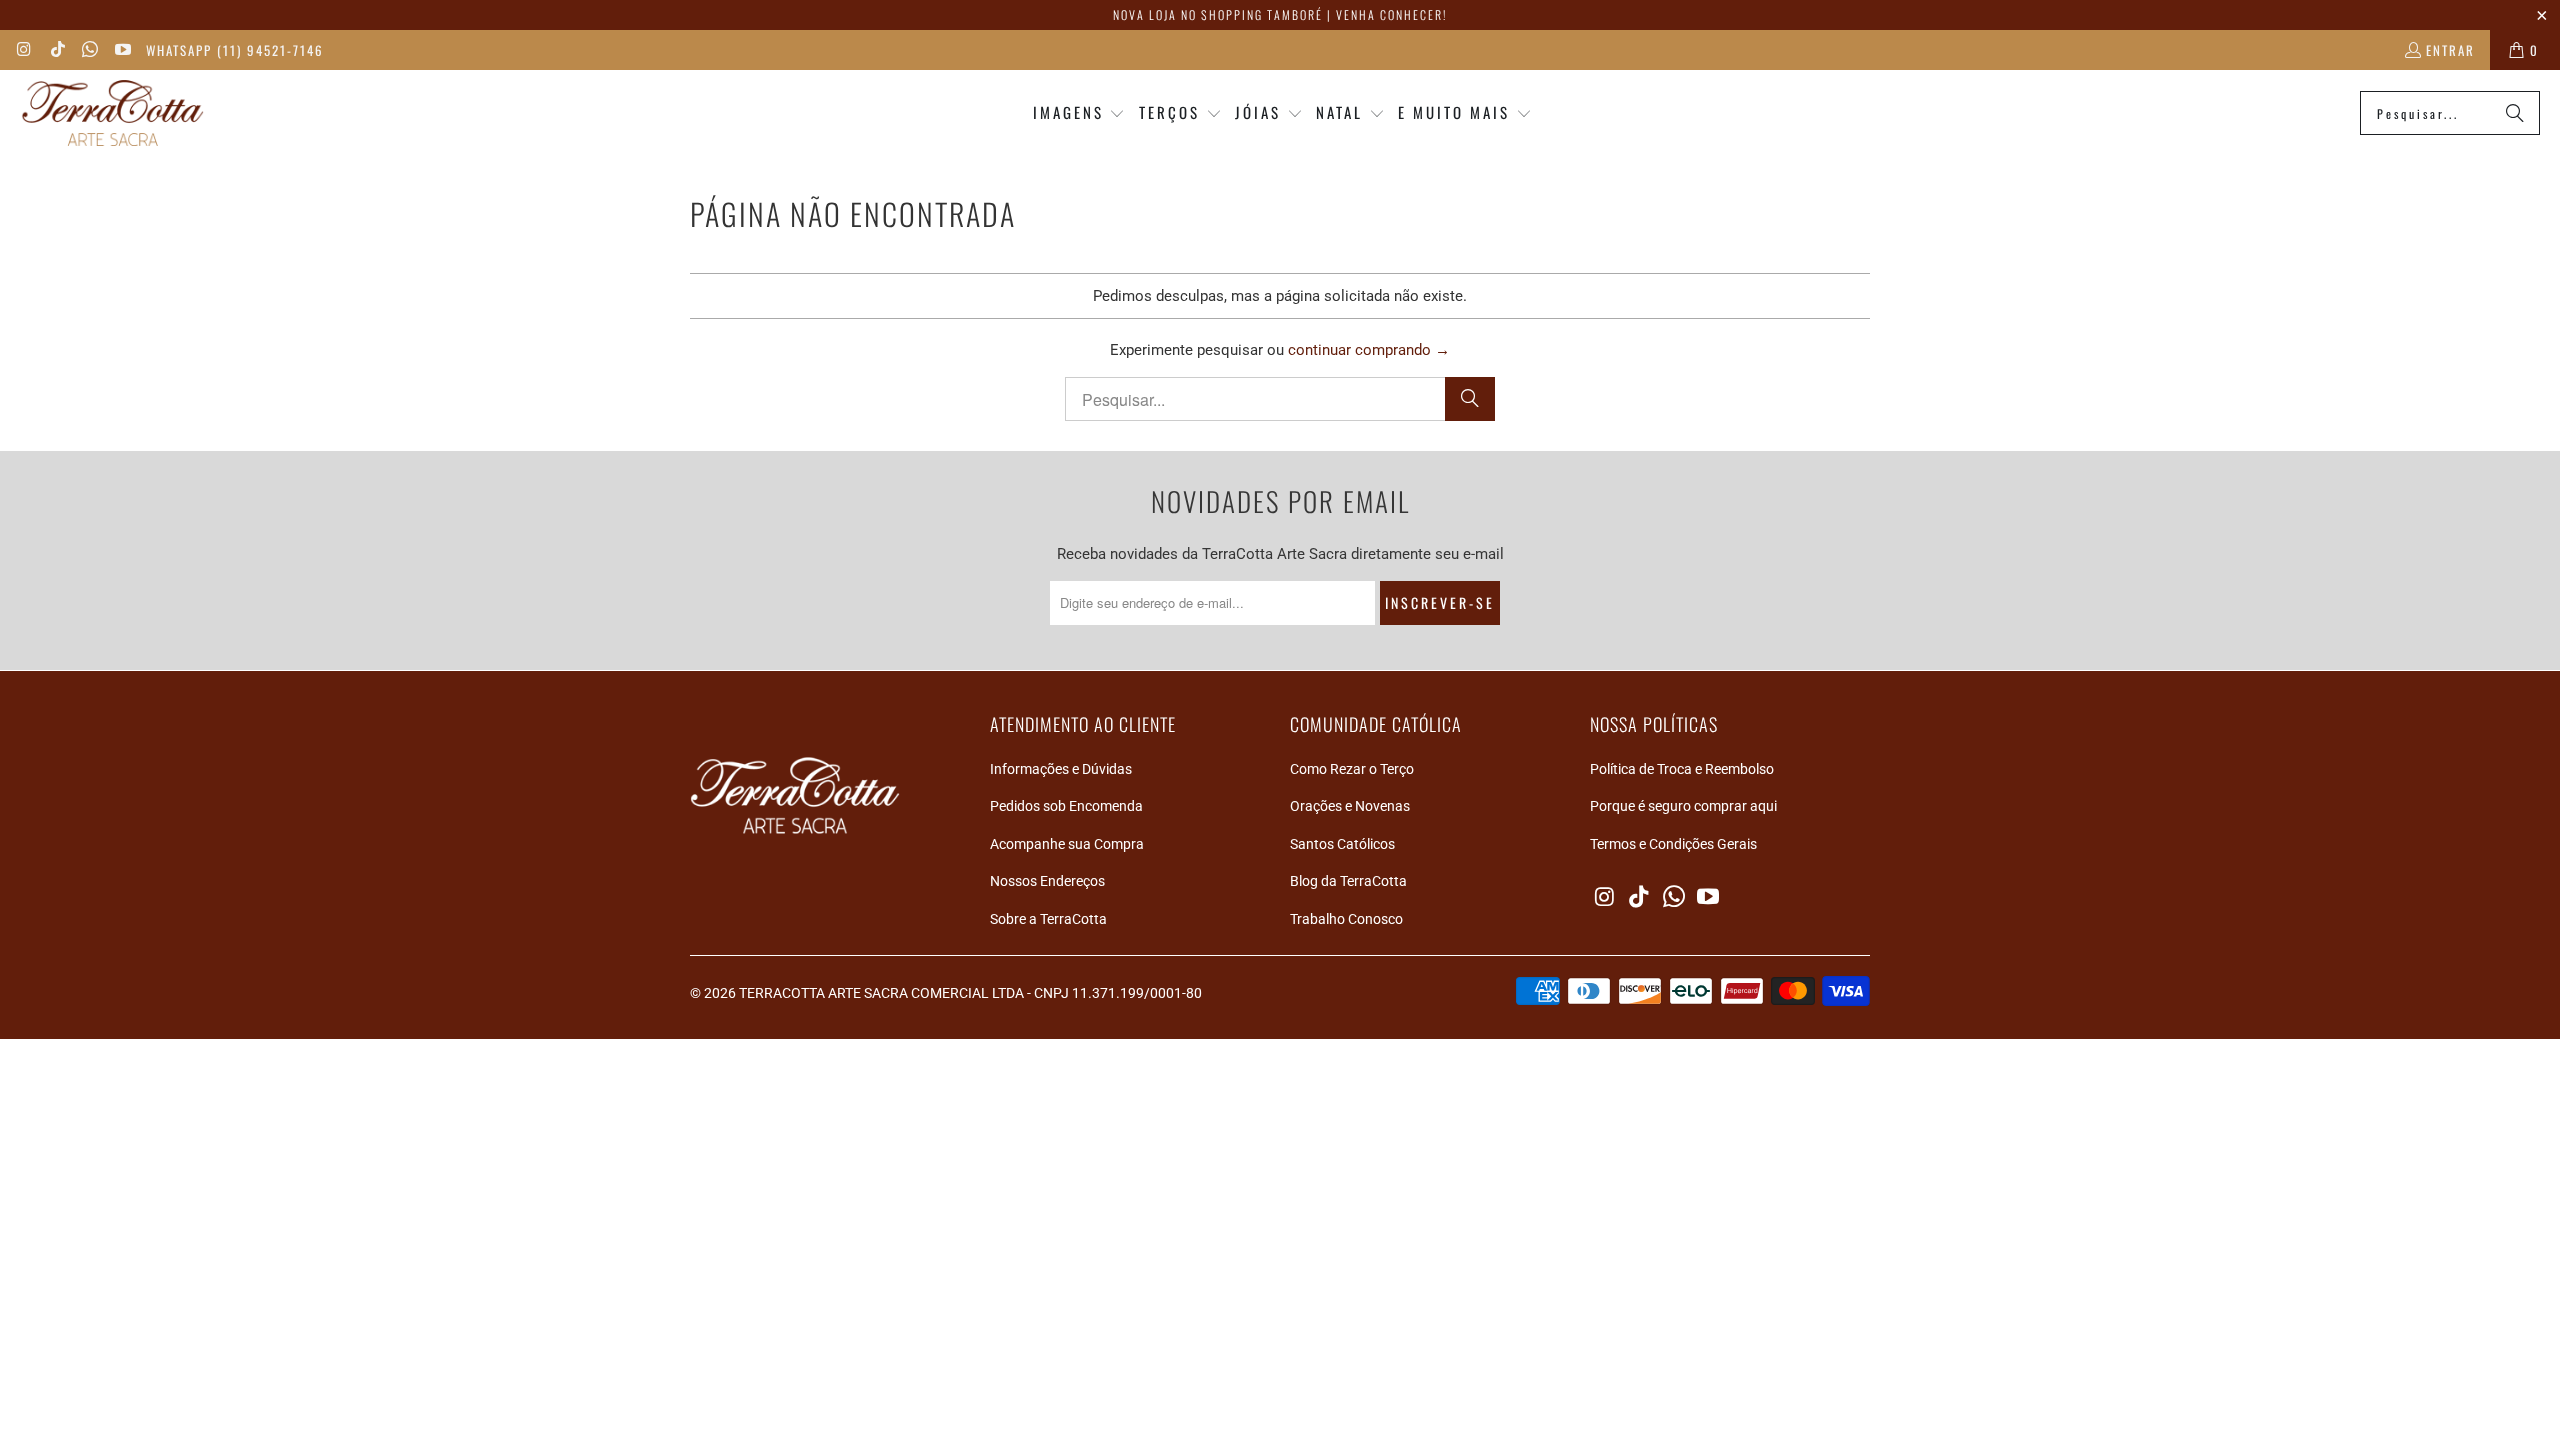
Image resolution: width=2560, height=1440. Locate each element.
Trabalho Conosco (1346, 919)
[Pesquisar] (2515, 113)
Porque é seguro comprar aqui (1683, 806)
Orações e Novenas (1350, 806)
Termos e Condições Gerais (1673, 844)
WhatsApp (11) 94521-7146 (235, 50)
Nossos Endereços (1047, 881)
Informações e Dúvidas (1061, 769)
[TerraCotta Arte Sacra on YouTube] (121, 50)
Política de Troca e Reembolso (1682, 769)
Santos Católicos (1342, 844)
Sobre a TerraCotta (1048, 919)
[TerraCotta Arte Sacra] (112, 113)
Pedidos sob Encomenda (1066, 806)
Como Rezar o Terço (1352, 769)
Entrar (2450, 50)
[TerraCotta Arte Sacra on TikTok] (56, 50)
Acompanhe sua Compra (1067, 844)
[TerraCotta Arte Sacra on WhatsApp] (89, 50)
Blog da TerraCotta (1348, 881)
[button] (1079, 113)
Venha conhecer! (1391, 14)
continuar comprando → (1369, 350)
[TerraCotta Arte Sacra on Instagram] (24, 50)
